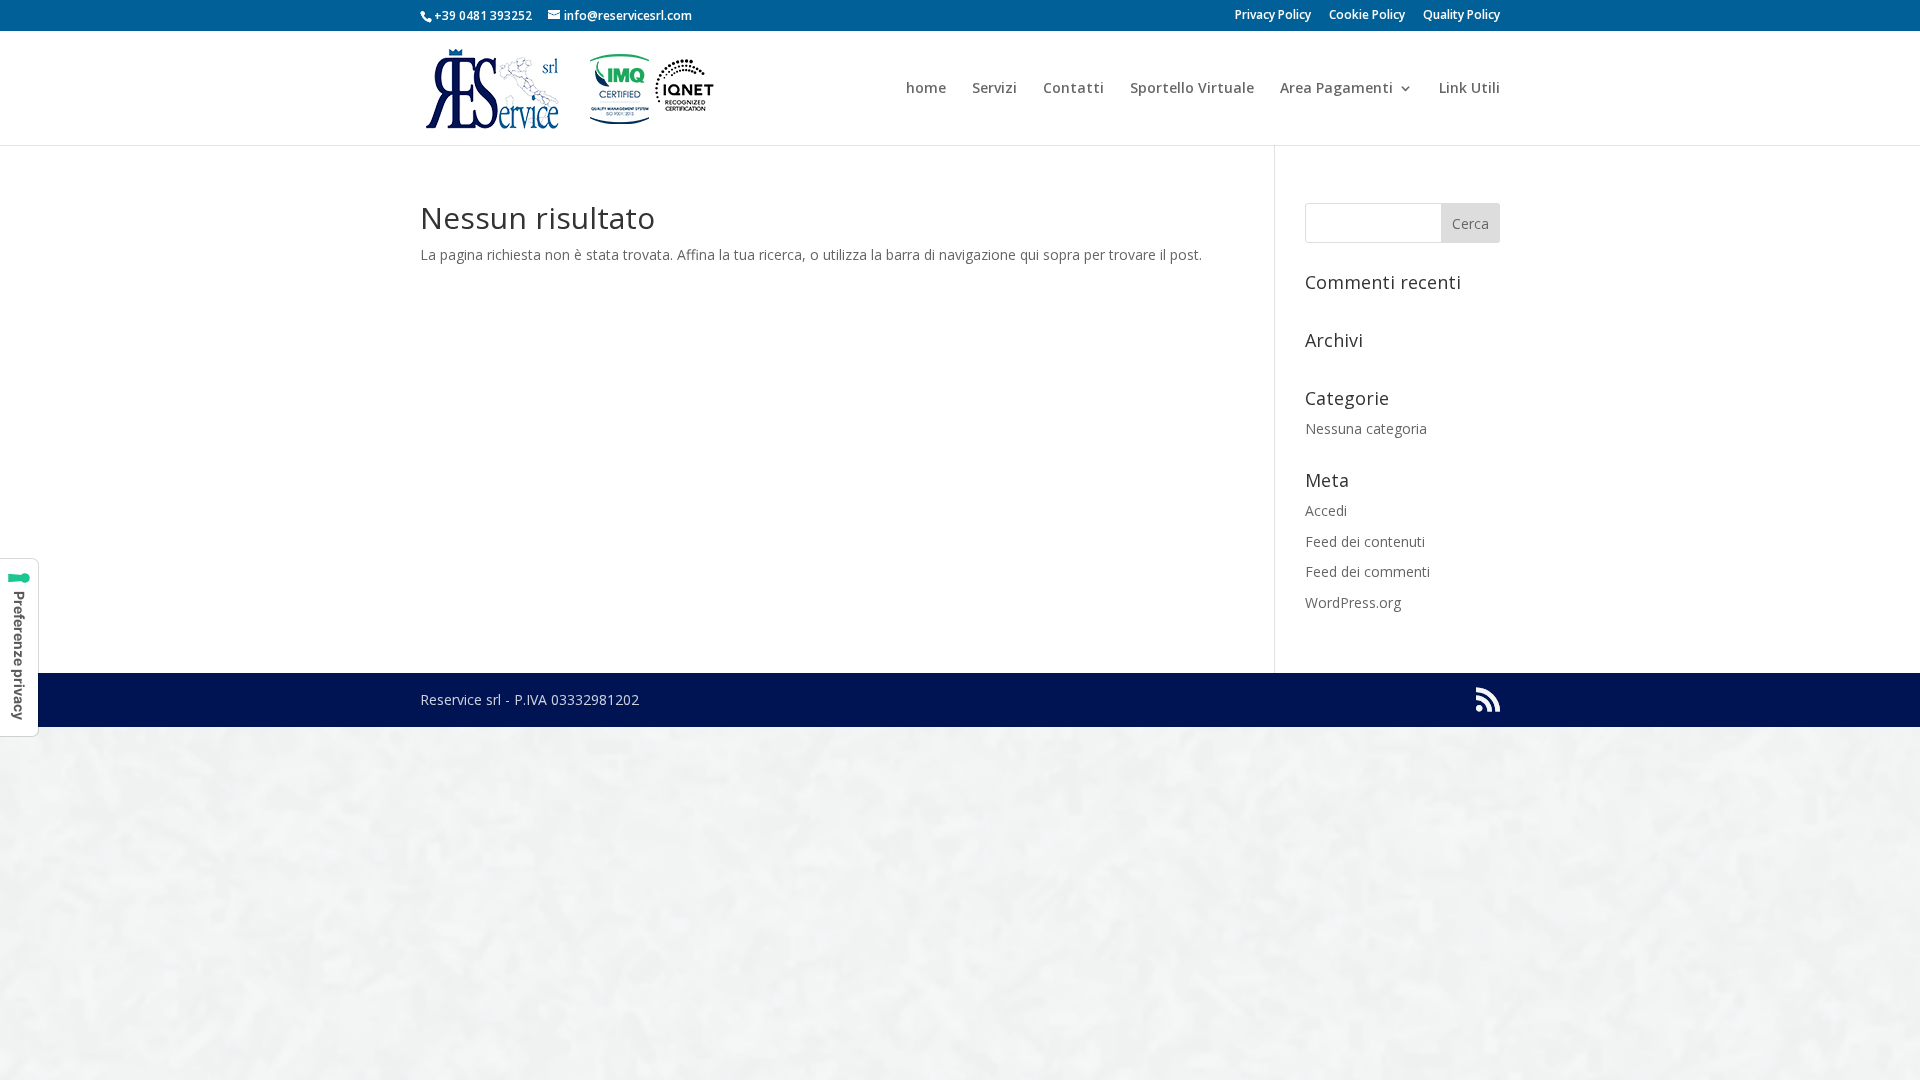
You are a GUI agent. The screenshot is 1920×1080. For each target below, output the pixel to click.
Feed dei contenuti (1365, 541)
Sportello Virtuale (1192, 89)
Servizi (994, 89)
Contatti (1073, 89)
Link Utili (1469, 89)
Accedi (1326, 510)
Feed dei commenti (1367, 571)
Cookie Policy (1367, 16)
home (926, 89)
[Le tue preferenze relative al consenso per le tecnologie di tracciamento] (19, 647)
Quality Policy (1461, 16)
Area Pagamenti (1336, 89)
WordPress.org (1353, 602)
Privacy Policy (1273, 16)
